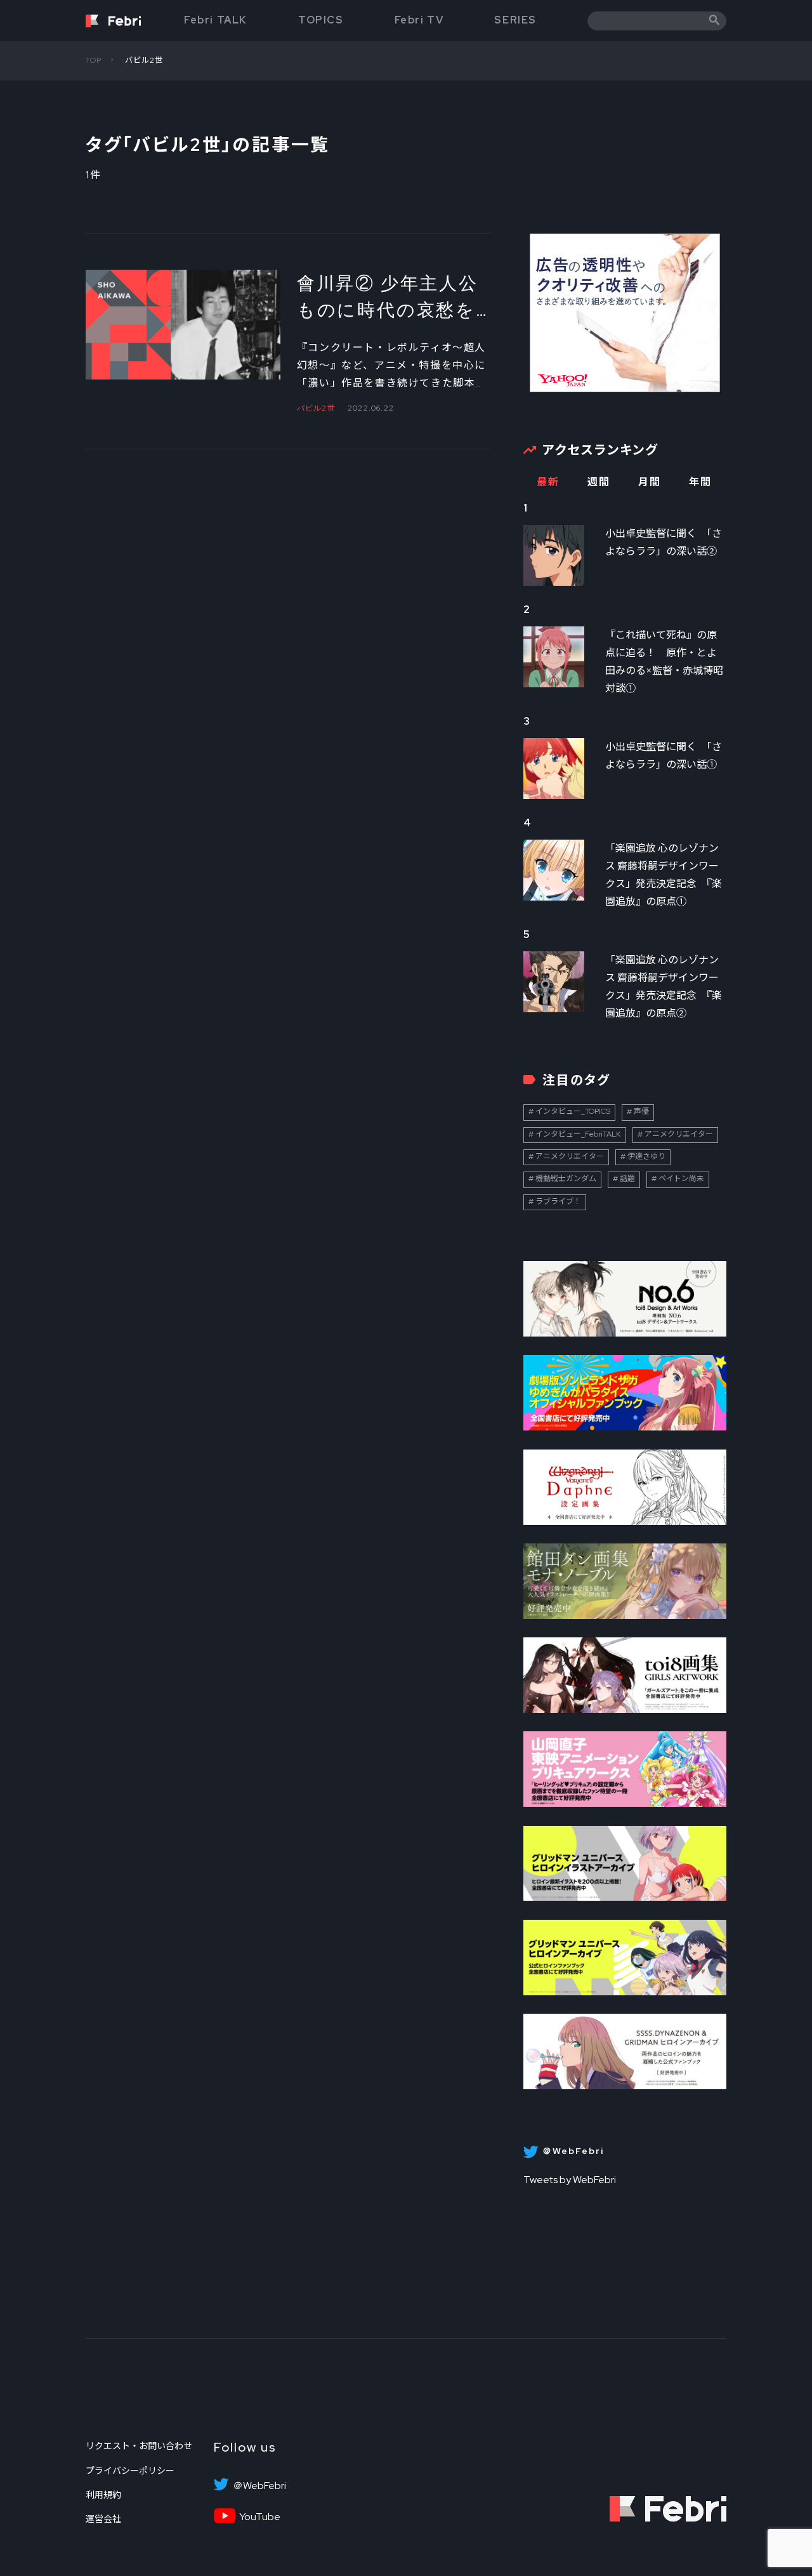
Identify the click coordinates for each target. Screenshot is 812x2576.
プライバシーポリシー (130, 2471)
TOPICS (321, 20)
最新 (548, 482)
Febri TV (419, 20)
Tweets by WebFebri (570, 2180)
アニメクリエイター (679, 1134)
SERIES (515, 20)
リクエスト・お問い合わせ (139, 2446)
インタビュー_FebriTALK (578, 1134)
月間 (649, 482)
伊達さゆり (646, 1156)
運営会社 (103, 2519)
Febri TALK (216, 20)
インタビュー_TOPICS (573, 1111)
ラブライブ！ (558, 1201)
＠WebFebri (259, 2486)
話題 (627, 1179)
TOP (94, 60)
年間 (700, 482)
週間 (599, 482)
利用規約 (103, 2495)
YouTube (260, 2517)
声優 (641, 1111)
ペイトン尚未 (681, 1179)
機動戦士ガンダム (566, 1179)
